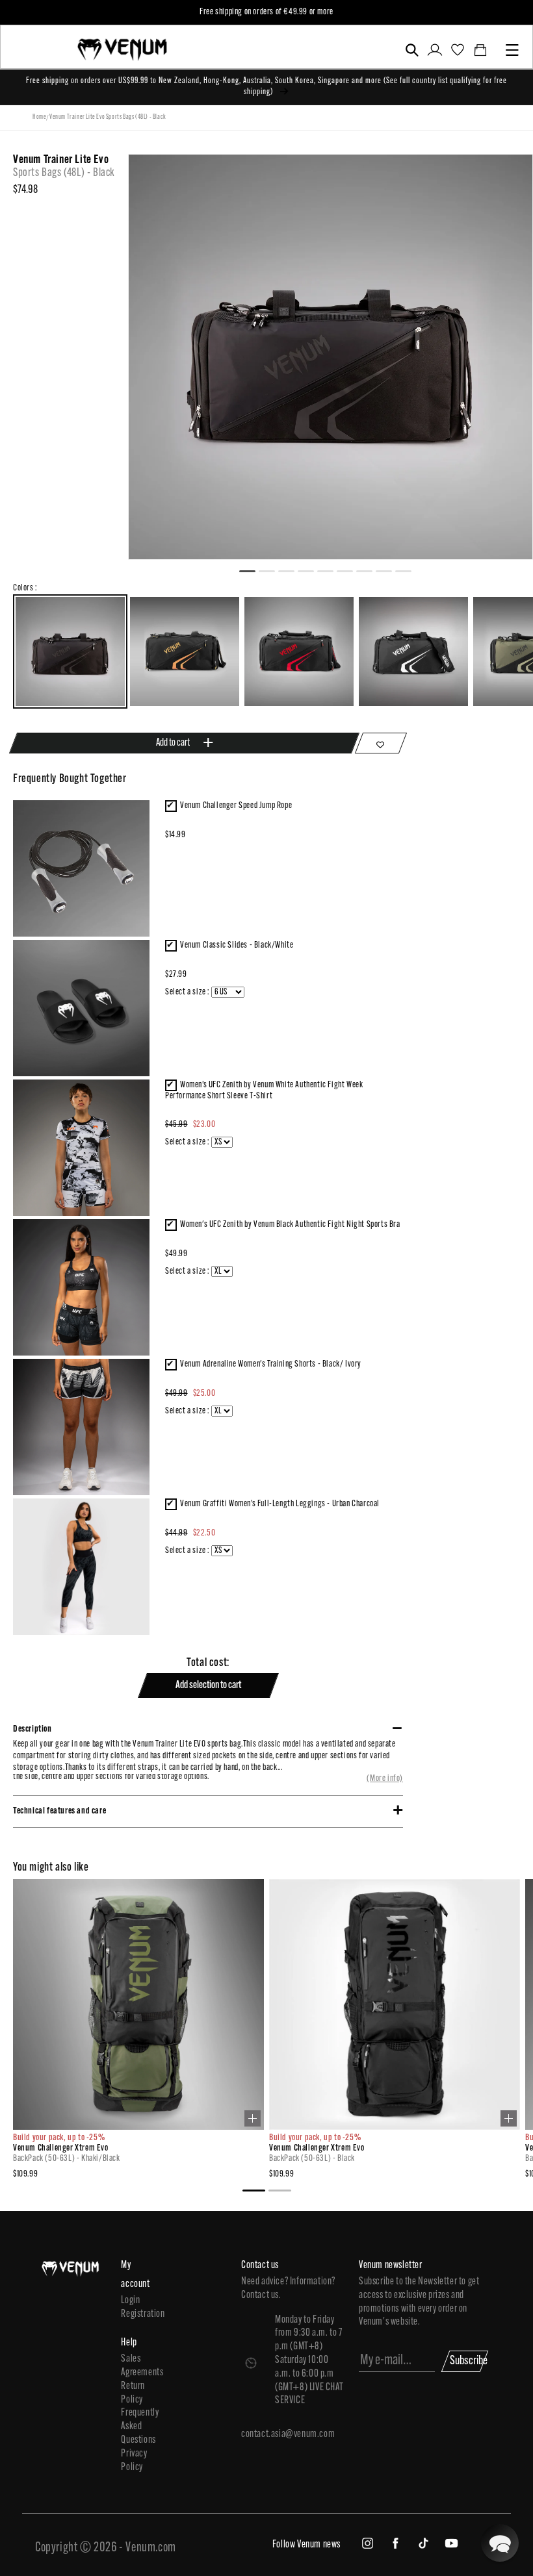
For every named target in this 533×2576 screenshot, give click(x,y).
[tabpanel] (331, 357)
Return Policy (133, 2393)
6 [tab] (350, 570)
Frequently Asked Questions (137, 2427)
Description (32, 1729)
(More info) (385, 1779)
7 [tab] (370, 570)
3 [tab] (292, 570)
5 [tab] (331, 570)
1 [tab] (253, 570)
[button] (412, 50)
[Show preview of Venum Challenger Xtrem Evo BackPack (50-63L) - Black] (509, 2118)
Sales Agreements (137, 2366)
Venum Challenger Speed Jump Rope (236, 806)
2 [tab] (272, 570)
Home (39, 117)
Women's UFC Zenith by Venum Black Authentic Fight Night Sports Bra (290, 1225)
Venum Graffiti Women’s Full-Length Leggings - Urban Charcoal (280, 1504)
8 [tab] (389, 570)
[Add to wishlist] (381, 743)
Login (130, 2301)
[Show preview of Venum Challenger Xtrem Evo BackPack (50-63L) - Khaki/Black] (253, 2118)
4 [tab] (311, 570)
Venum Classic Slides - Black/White (237, 945)
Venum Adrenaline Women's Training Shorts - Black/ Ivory (271, 1364)
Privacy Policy (134, 2461)
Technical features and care (59, 1811)
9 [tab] (409, 570)
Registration (137, 2314)
